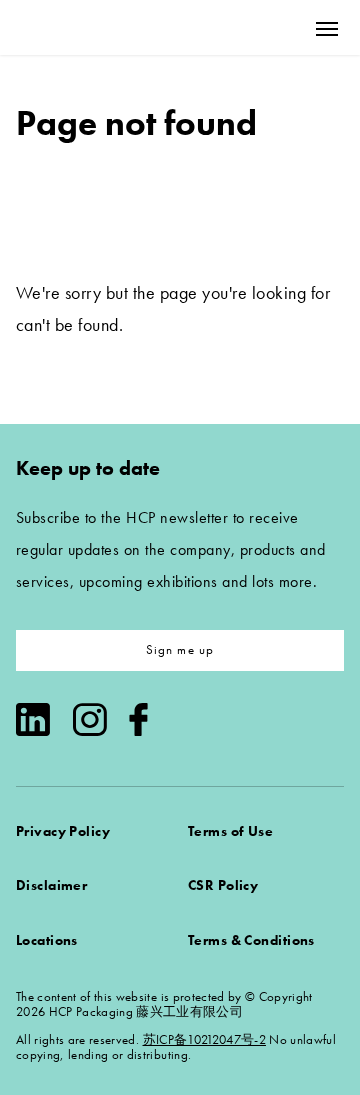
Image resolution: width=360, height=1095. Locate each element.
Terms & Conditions (251, 940)
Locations (47, 940)
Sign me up (180, 649)
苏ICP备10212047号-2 (204, 1039)
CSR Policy (223, 885)
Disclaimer (51, 885)
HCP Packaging (91, 27)
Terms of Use (230, 831)
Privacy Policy (63, 831)
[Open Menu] (327, 28)
